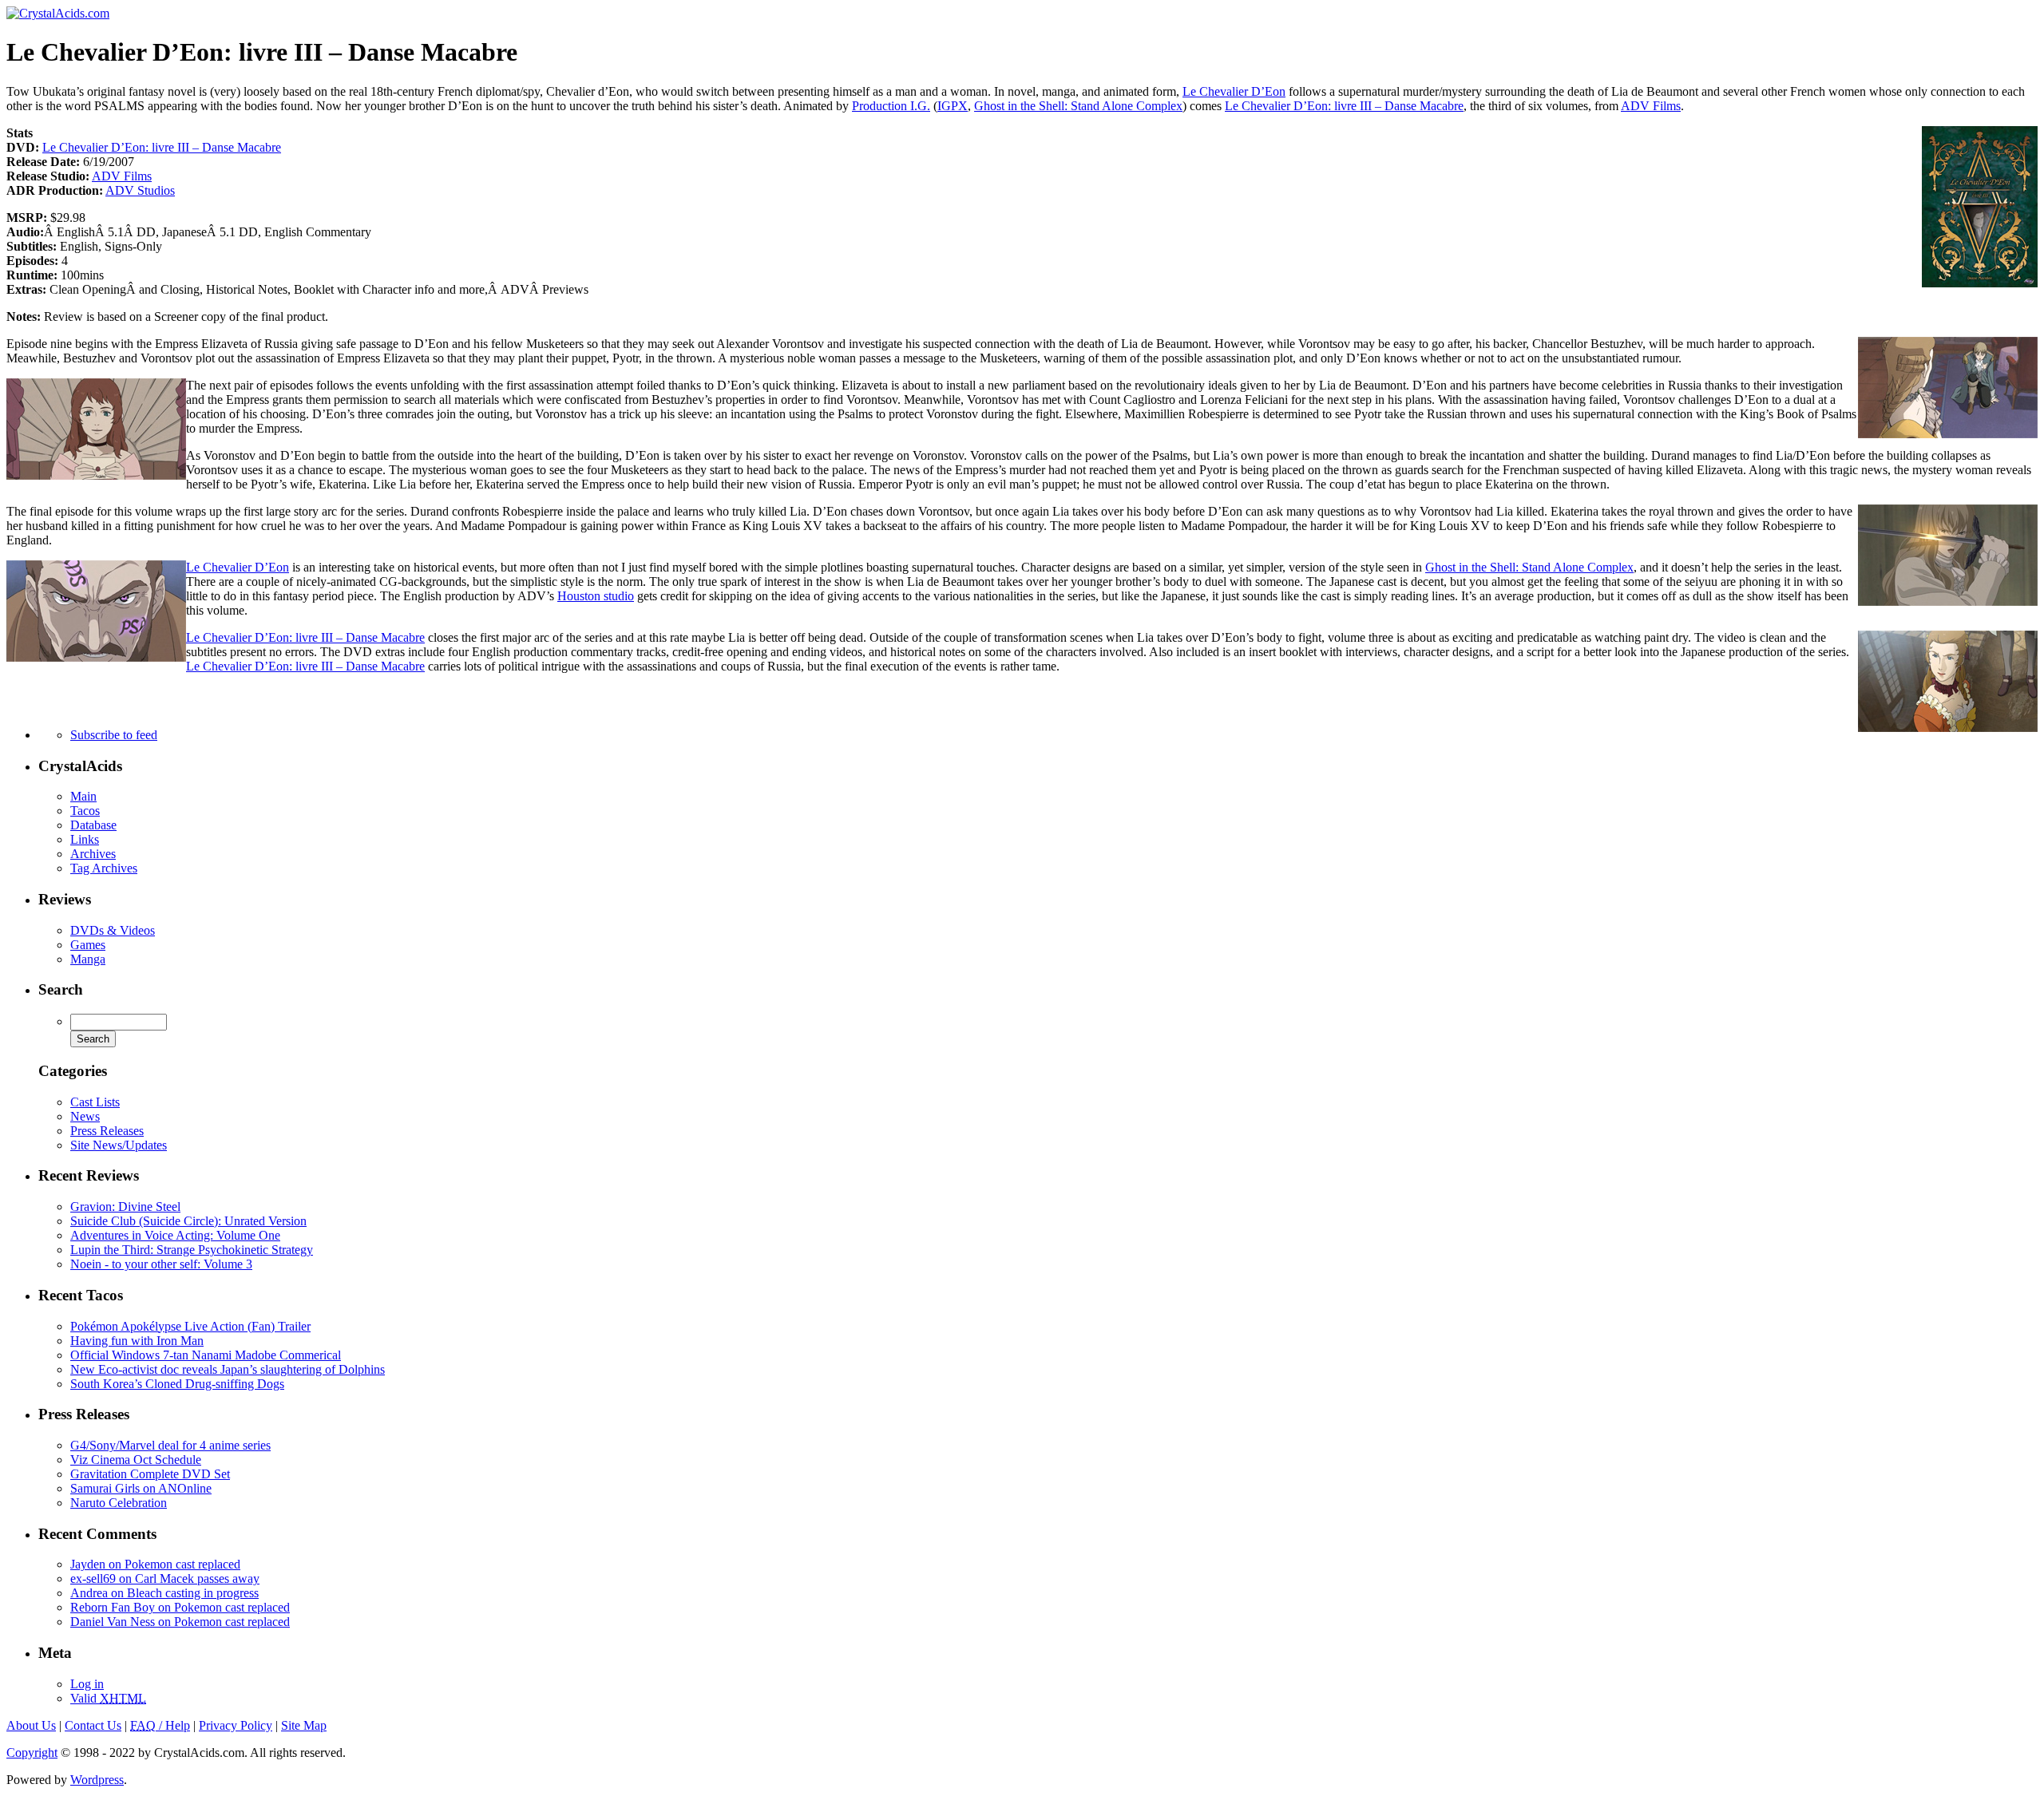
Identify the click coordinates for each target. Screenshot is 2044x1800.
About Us (31, 1725)
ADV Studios (140, 190)
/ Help (160, 1725)
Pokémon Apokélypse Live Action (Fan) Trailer (190, 1326)
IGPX (953, 106)
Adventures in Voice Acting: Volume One (175, 1235)
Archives (93, 854)
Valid (108, 1698)
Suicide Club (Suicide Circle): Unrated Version (188, 1221)
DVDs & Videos (113, 930)
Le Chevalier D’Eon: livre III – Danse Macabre (1344, 106)
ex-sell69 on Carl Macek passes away (165, 1578)
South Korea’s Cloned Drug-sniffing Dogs (177, 1384)
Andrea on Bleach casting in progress (164, 1593)
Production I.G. (891, 106)
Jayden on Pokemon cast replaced (155, 1564)
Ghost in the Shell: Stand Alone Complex (1078, 106)
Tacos (85, 811)
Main (83, 796)
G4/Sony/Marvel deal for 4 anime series (170, 1445)
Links (85, 839)
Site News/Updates (119, 1145)
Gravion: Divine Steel (125, 1207)
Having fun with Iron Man (137, 1341)
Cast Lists (95, 1102)
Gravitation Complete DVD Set (150, 1474)
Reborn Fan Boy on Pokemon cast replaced (180, 1607)
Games (88, 945)
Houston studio (596, 596)
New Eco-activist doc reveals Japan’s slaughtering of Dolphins (228, 1369)
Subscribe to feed (114, 735)
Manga (88, 959)
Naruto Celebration (119, 1503)
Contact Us (93, 1725)
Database (93, 825)
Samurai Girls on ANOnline (141, 1488)
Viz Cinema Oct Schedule (136, 1460)
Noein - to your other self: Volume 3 (161, 1264)
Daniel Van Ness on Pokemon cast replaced (180, 1622)
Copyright (32, 1753)
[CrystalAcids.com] (58, 13)
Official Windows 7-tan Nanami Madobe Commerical (206, 1355)
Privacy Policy (236, 1725)
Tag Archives (104, 868)
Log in (87, 1684)
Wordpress (97, 1780)
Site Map (304, 1725)
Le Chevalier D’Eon (1234, 91)
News (85, 1116)
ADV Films (1651, 106)
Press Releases (107, 1131)
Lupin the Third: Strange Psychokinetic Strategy (192, 1250)
